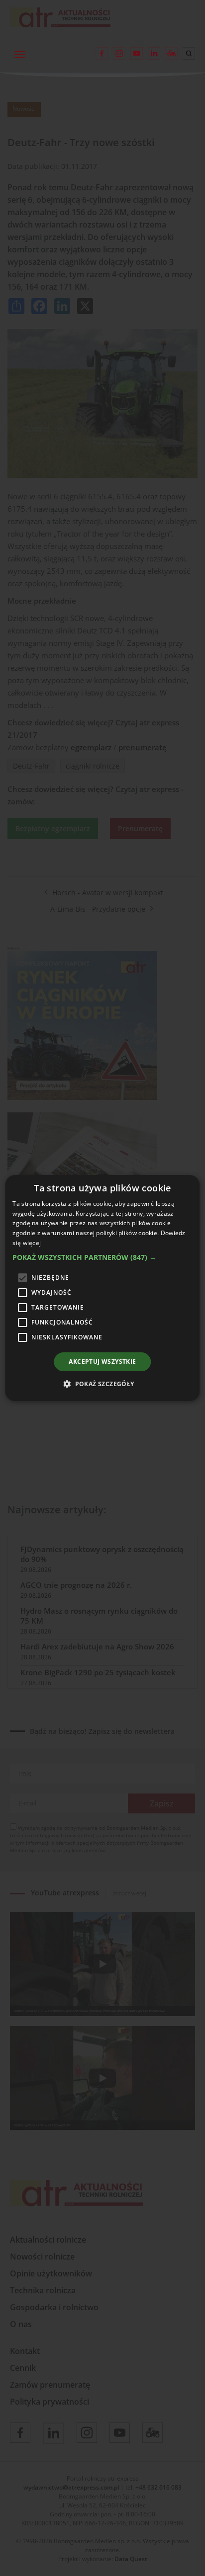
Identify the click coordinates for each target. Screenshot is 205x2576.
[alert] (102, 1288)
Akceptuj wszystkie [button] (102, 1362)
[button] (102, 1257)
